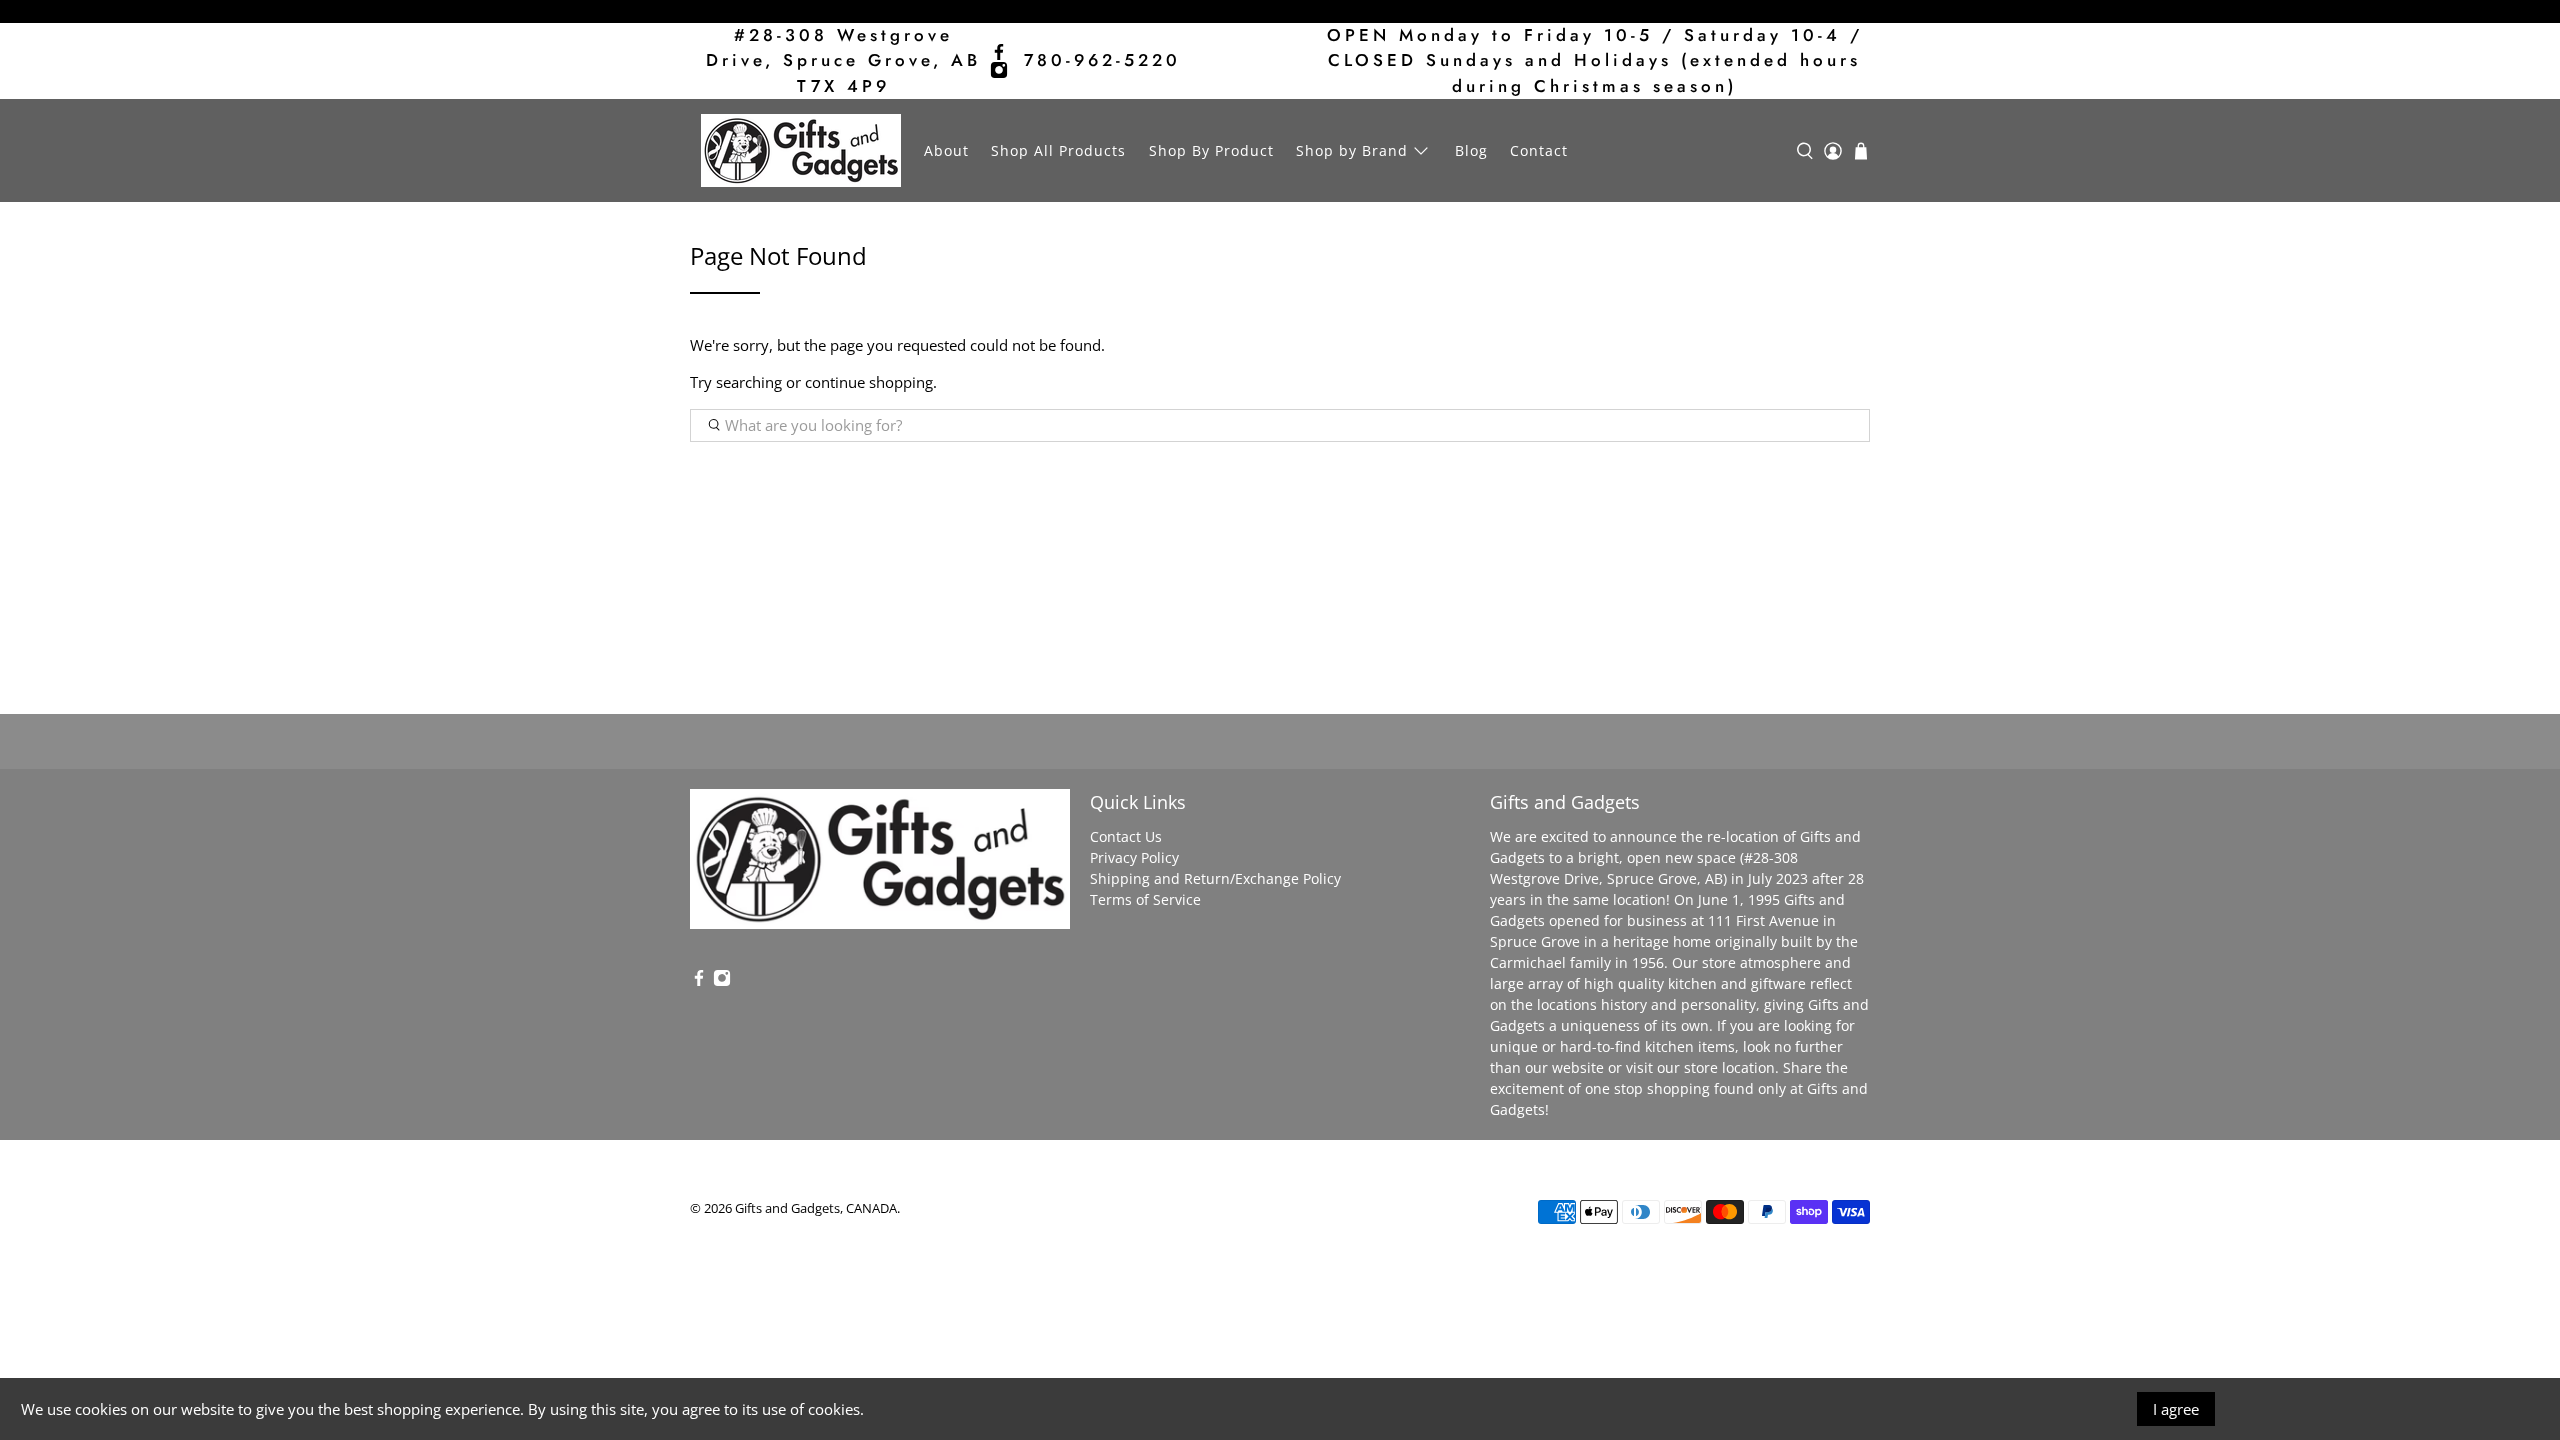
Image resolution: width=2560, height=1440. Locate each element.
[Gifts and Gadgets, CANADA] (801, 150)
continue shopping (869, 382)
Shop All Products (1058, 150)
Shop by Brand (1352, 150)
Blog (1471, 150)
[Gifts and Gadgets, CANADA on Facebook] (999, 52)
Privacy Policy (1134, 857)
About (946, 150)
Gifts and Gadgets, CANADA (816, 1208)
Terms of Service (1145, 899)
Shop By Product (1211, 150)
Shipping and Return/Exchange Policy (1215, 878)
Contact (1539, 150)
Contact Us (1126, 836)
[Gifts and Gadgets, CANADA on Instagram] (999, 70)
